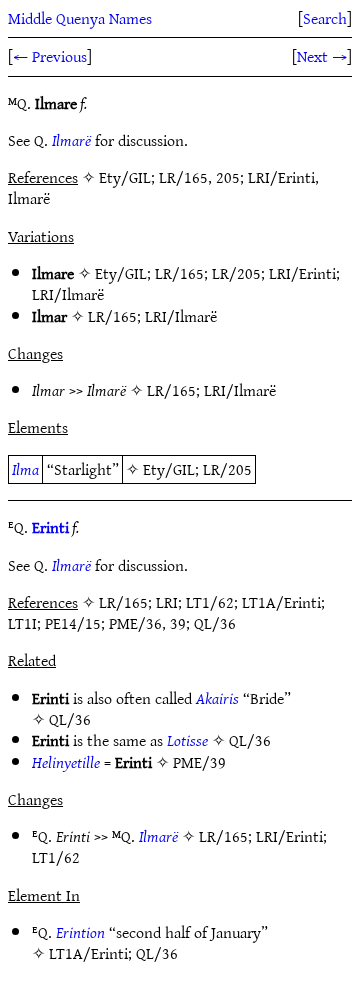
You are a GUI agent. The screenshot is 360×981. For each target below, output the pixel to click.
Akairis (217, 698)
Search (325, 18)
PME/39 (199, 762)
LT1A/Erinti (88, 953)
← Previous (50, 56)
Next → (322, 56)
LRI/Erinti (302, 273)
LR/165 (179, 273)
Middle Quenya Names (80, 18)
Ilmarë (71, 140)
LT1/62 (56, 857)
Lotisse (187, 740)
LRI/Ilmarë (68, 294)
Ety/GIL (121, 273)
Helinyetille (66, 762)
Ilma (25, 469)
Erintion (80, 932)
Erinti (50, 527)
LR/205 (236, 273)
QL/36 (70, 719)
